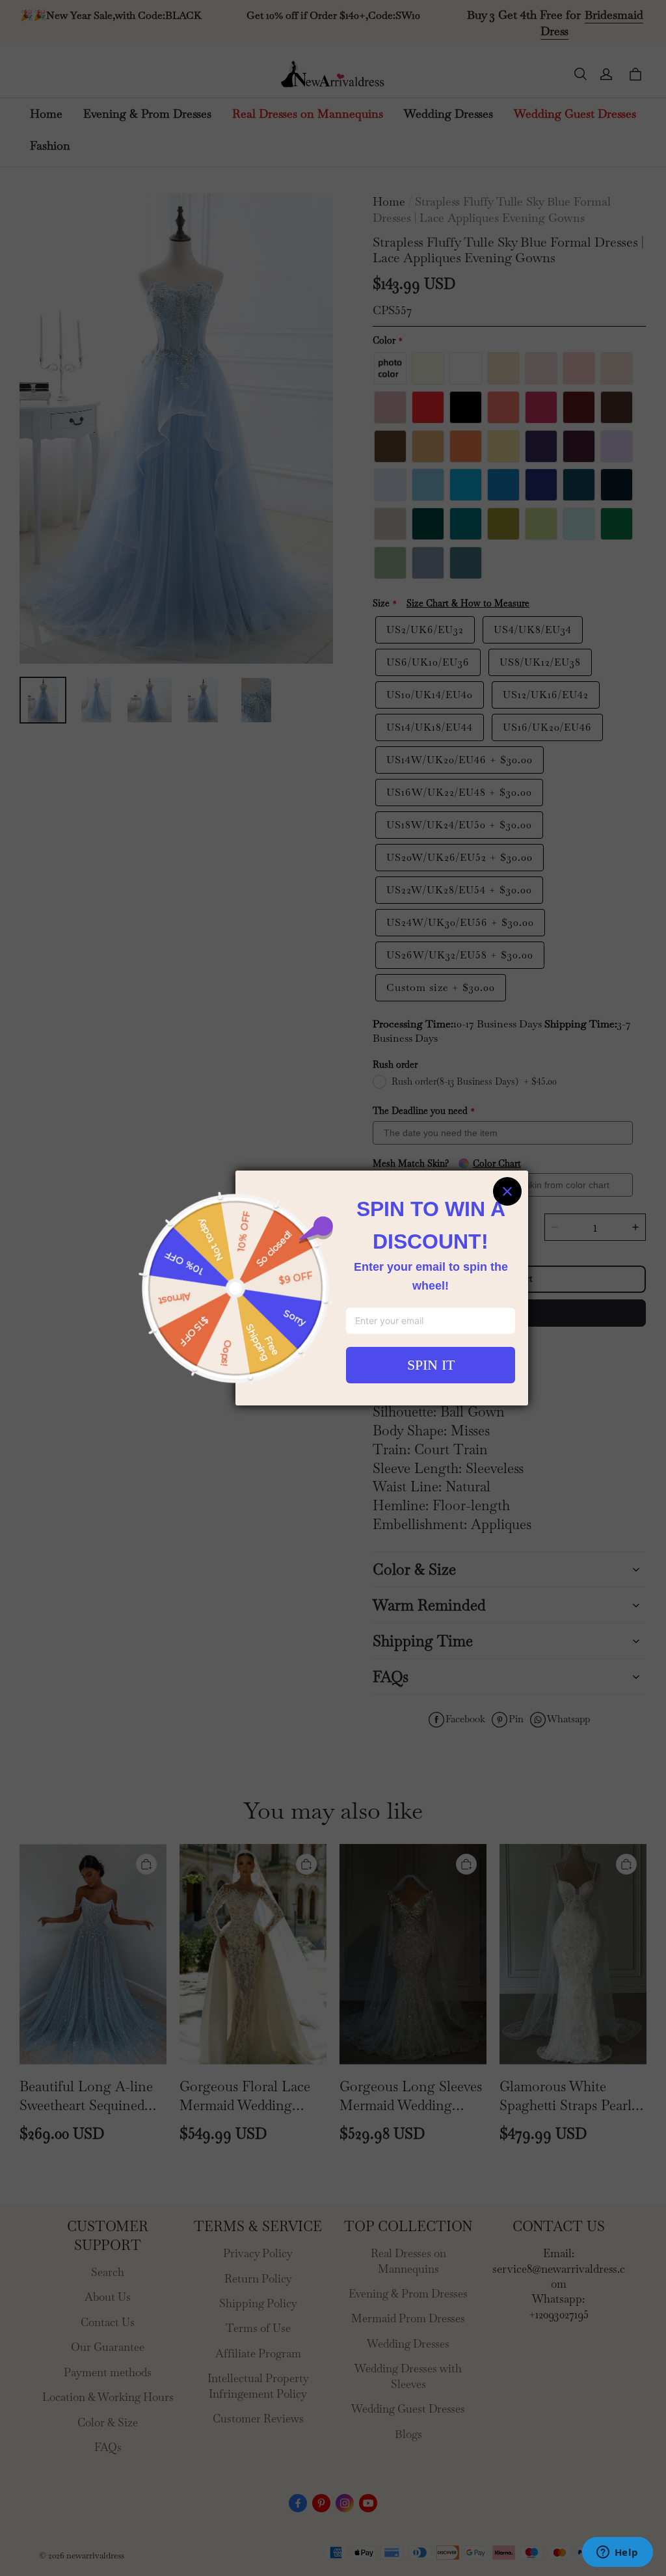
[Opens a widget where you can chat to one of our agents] (617, 2553)
